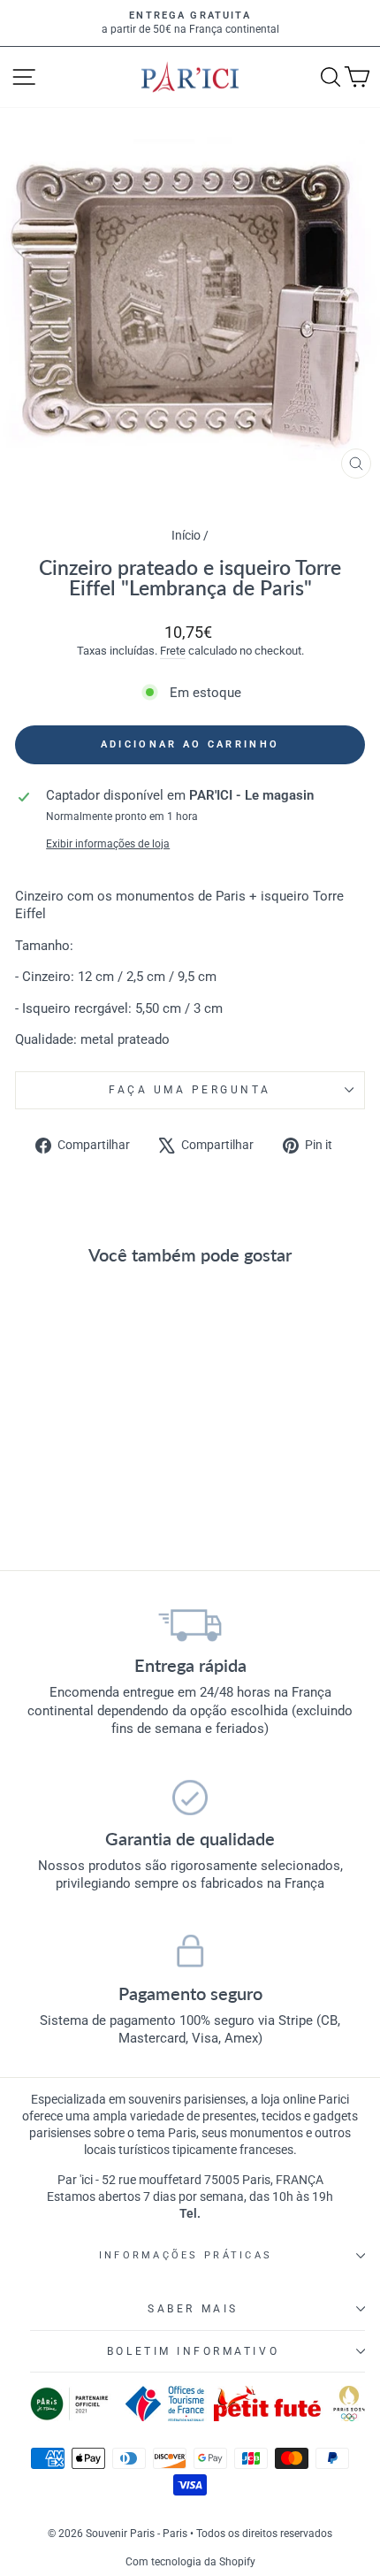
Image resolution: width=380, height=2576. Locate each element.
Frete (173, 651)
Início (187, 535)
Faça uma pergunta (190, 1090)
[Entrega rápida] (190, 1624)
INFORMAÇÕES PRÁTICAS (186, 2255)
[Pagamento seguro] (190, 1952)
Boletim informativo (193, 2351)
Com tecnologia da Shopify (190, 2562)
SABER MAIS (193, 2309)
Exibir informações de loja (108, 844)
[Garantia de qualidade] (190, 1798)
